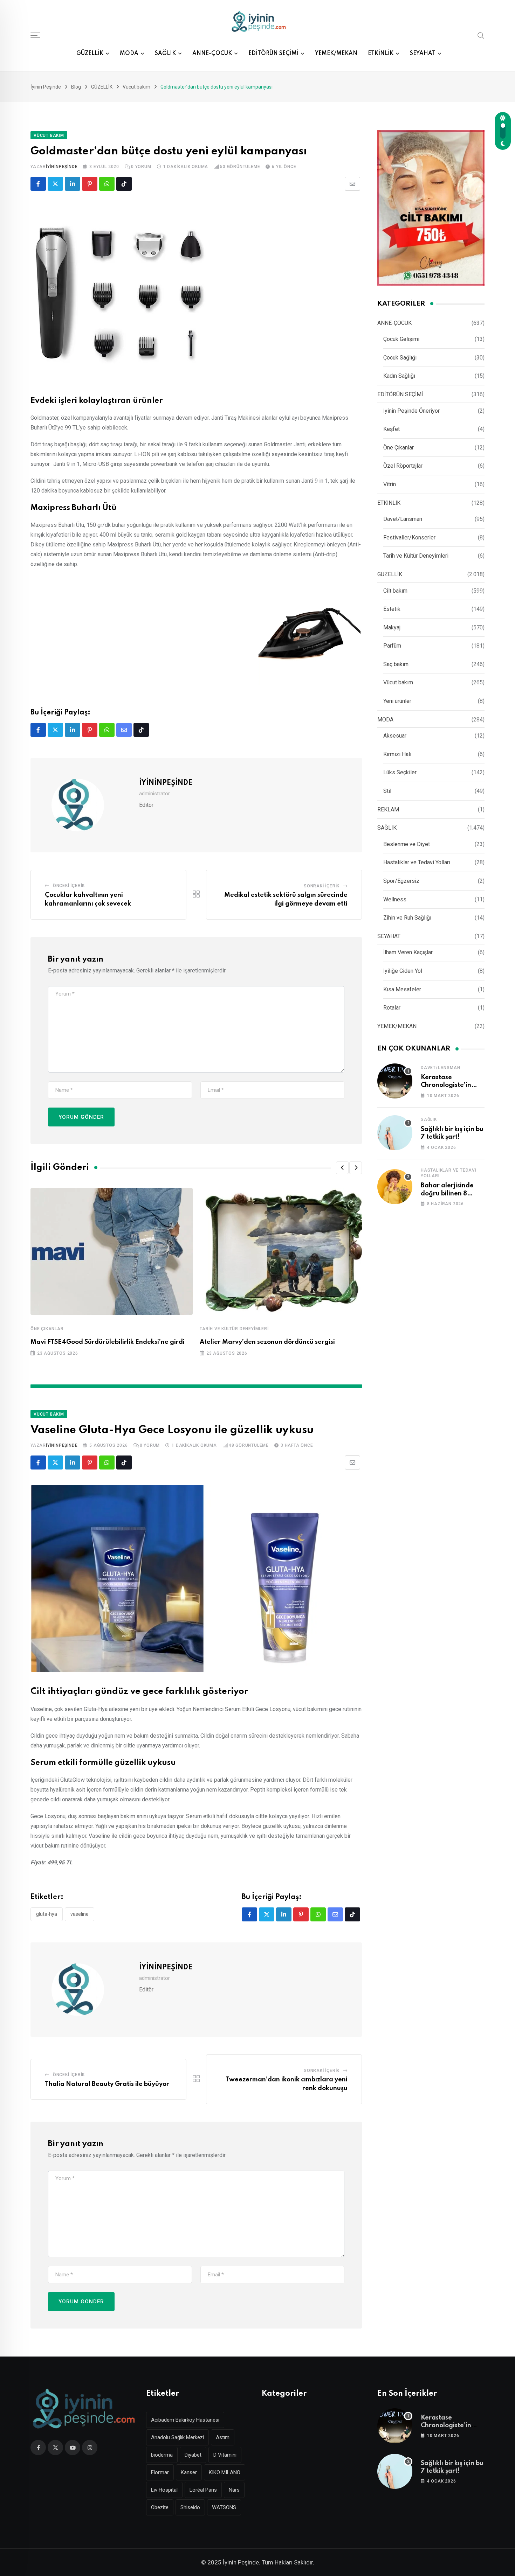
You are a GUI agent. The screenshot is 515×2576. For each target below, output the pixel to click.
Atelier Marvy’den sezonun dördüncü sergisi (267, 1342)
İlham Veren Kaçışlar (408, 952)
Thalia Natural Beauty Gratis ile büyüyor (108, 2084)
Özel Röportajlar (403, 466)
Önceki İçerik (69, 886)
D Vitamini (225, 2455)
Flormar (160, 2472)
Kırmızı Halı (397, 754)
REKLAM (388, 809)
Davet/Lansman (403, 519)
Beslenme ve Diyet (407, 844)
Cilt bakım (395, 591)
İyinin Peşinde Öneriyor (411, 411)
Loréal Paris (203, 2490)
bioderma (162, 2455)
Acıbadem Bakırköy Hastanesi (185, 2420)
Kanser (189, 2472)
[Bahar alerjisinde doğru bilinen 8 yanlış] (395, 1187)
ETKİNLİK (381, 54)
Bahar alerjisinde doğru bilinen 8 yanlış (447, 1193)
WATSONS (224, 2507)
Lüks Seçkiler (400, 772)
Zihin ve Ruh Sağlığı (407, 918)
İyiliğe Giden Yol (403, 971)
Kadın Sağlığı (399, 376)
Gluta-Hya (47, 1914)
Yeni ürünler (397, 701)
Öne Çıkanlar (47, 1329)
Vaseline (80, 1914)
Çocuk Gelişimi (401, 339)
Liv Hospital (164, 2490)
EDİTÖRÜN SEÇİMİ (273, 54)
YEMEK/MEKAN (336, 54)
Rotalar (392, 1008)
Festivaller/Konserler (409, 537)
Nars (234, 2490)
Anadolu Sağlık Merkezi (177, 2437)
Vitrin (390, 484)
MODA (129, 54)
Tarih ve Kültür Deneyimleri (234, 1329)
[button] (342, 1168)
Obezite (160, 2507)
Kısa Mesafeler (402, 989)
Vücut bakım (398, 682)
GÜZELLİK (90, 54)
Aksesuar (395, 736)
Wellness (395, 899)
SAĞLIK (165, 54)
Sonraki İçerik (322, 886)
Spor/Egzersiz (401, 881)
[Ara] (481, 35)
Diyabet (193, 2455)
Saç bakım (396, 664)
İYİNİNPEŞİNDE (62, 167)
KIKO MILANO (225, 2472)
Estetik (392, 609)
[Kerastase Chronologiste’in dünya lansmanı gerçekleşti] (395, 1081)
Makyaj (392, 627)
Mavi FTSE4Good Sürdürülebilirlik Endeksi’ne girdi (108, 1342)
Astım (223, 2437)
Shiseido (190, 2507)
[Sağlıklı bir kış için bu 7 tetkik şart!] (395, 1133)
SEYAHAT (423, 54)
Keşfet (392, 429)
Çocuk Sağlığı (400, 358)
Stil (387, 791)
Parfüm (392, 646)
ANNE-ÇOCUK (212, 54)
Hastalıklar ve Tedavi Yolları (417, 862)
